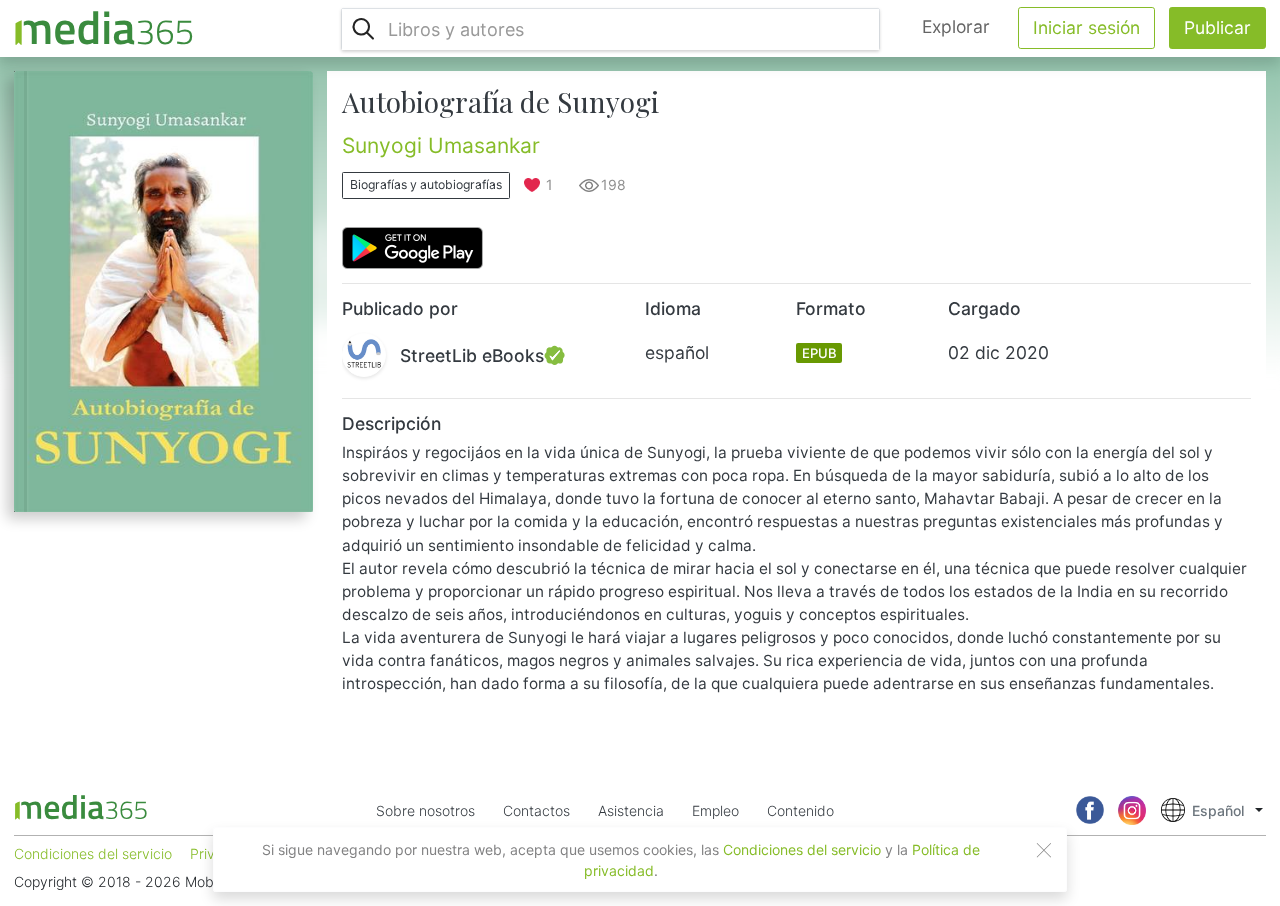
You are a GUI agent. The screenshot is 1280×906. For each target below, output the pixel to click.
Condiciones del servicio (802, 849)
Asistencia (631, 810)
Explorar (956, 26)
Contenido (800, 810)
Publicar (1217, 27)
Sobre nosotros (425, 810)
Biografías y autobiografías (426, 184)
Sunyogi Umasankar (441, 145)
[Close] (1044, 850)
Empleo (715, 810)
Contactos (536, 810)
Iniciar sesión (1086, 27)
